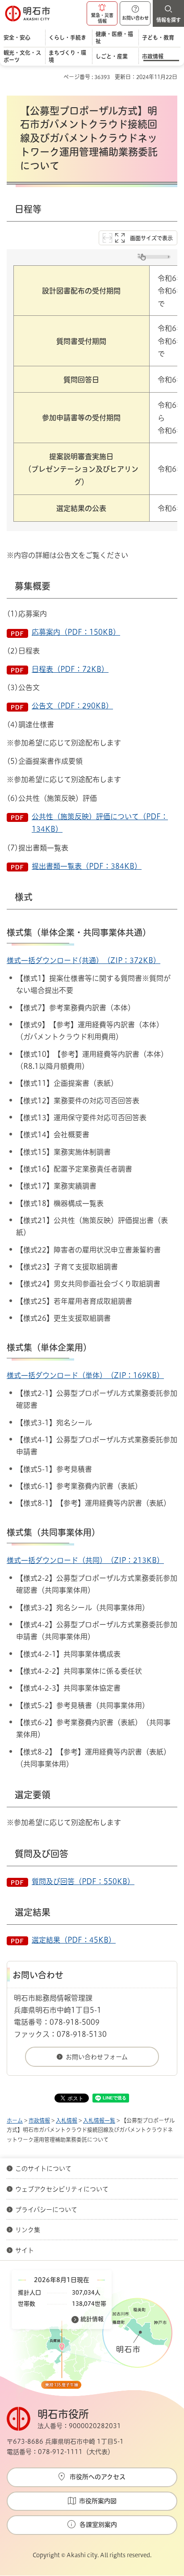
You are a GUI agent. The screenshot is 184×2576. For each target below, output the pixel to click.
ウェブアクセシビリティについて (62, 2189)
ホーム (15, 2120)
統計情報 (92, 2319)
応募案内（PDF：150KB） (76, 632)
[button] (102, 13)
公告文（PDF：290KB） (72, 706)
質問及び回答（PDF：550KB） (83, 1881)
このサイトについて (43, 2169)
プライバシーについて (46, 2210)
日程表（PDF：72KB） (70, 669)
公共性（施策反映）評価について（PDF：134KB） (100, 823)
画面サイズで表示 (151, 238)
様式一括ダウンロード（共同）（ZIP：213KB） (85, 1560)
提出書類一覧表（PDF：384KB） (87, 866)
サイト (25, 2250)
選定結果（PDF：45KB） (74, 1940)
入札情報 (67, 2120)
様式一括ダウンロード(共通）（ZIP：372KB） (84, 960)
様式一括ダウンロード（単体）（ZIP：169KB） (85, 1375)
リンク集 (28, 2230)
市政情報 (39, 2120)
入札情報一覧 (99, 2120)
